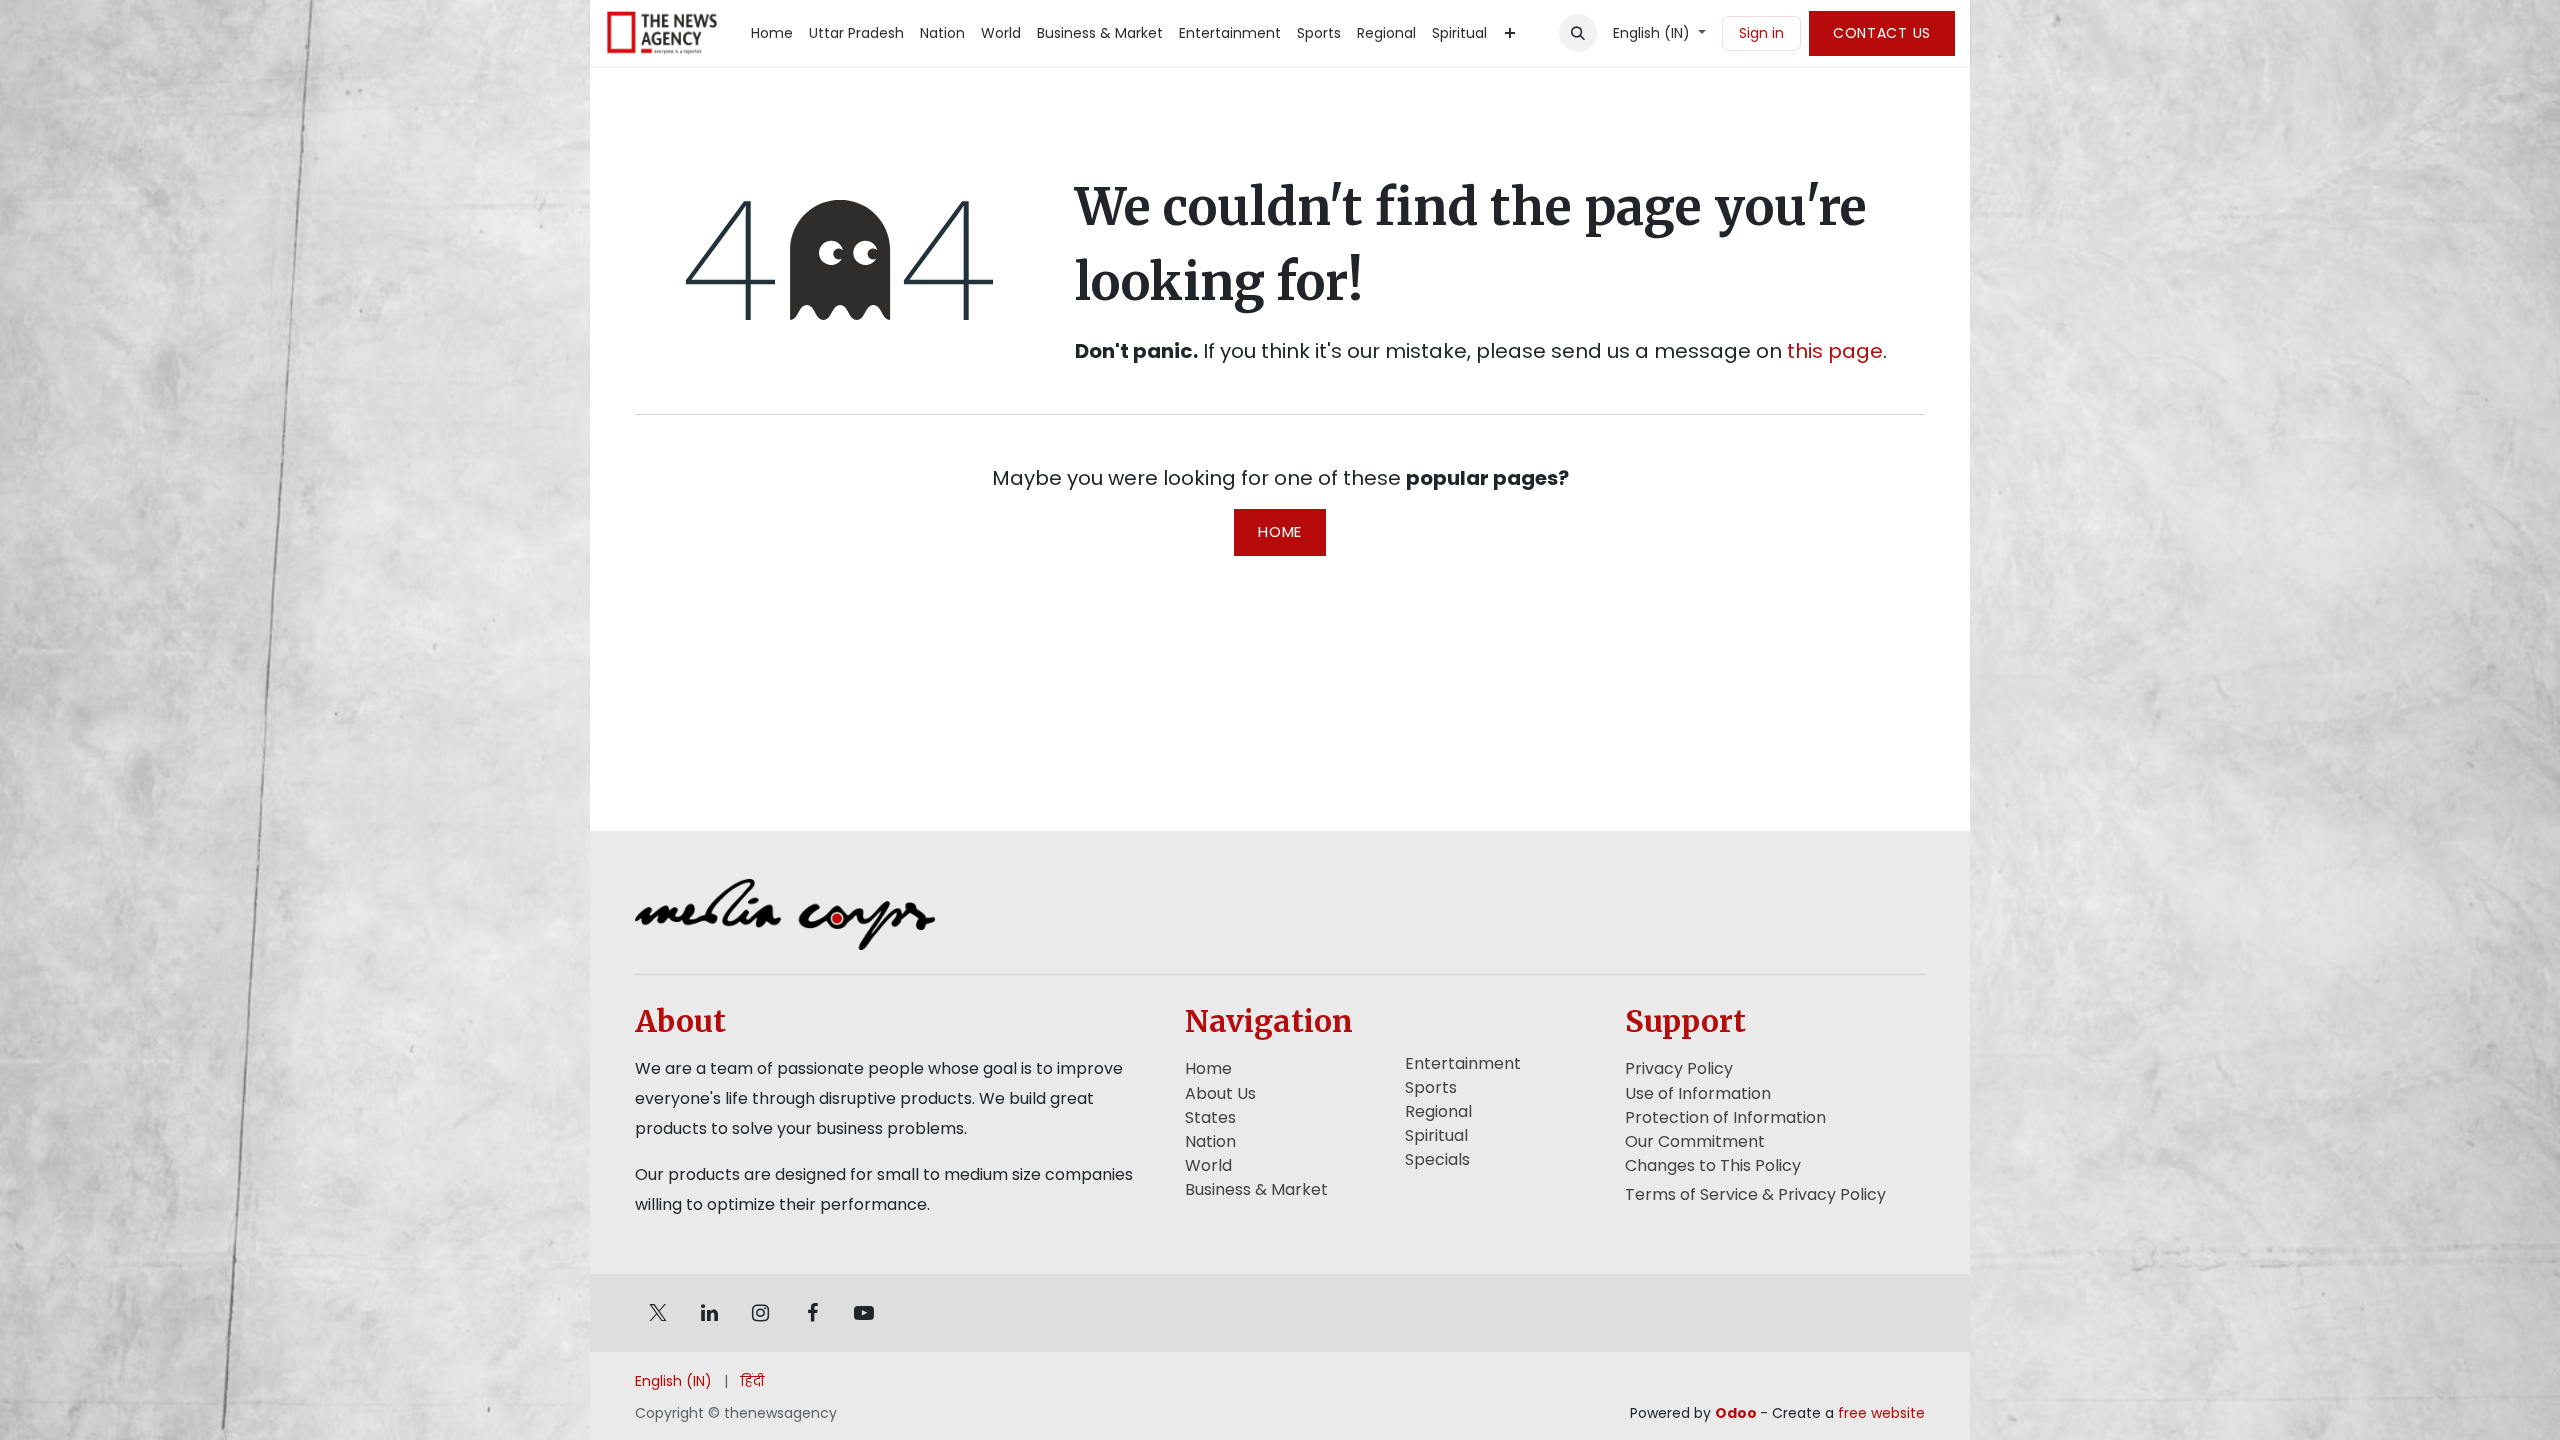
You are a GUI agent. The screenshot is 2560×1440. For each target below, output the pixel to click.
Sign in (1761, 33)
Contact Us (1882, 33)
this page (1835, 351)
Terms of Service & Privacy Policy (1755, 1194)
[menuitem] (772, 33)
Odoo (1737, 1413)
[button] (1578, 33)
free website (1881, 1413)
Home (1280, 531)
